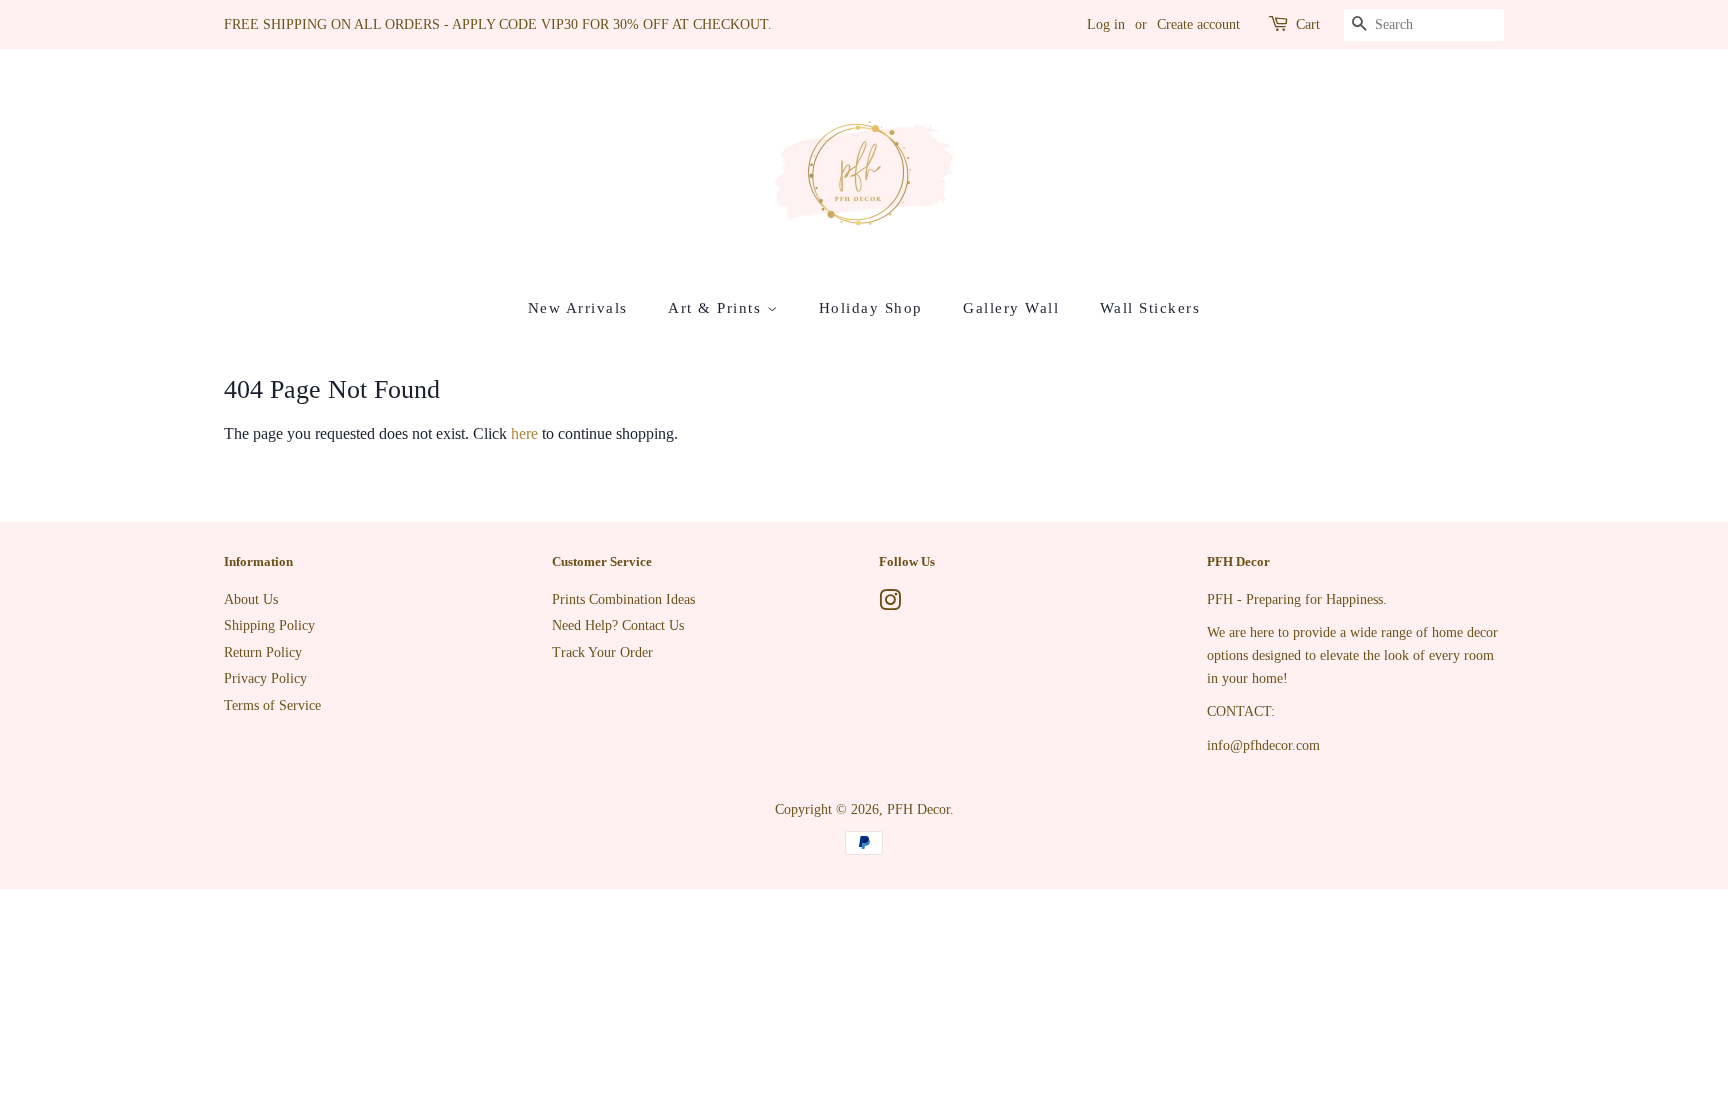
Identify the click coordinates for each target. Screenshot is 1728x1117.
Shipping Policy (269, 625)
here (524, 433)
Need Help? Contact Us (618, 625)
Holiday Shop (871, 308)
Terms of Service (272, 705)
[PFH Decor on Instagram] (890, 604)
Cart (1308, 24)
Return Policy (263, 652)
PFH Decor (918, 809)
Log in (1106, 24)
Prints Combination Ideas (623, 599)
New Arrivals (578, 308)
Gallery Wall (1011, 308)
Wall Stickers (1150, 308)
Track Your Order (602, 652)
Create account (1198, 24)
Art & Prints (717, 308)
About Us (251, 599)
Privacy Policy (265, 678)
